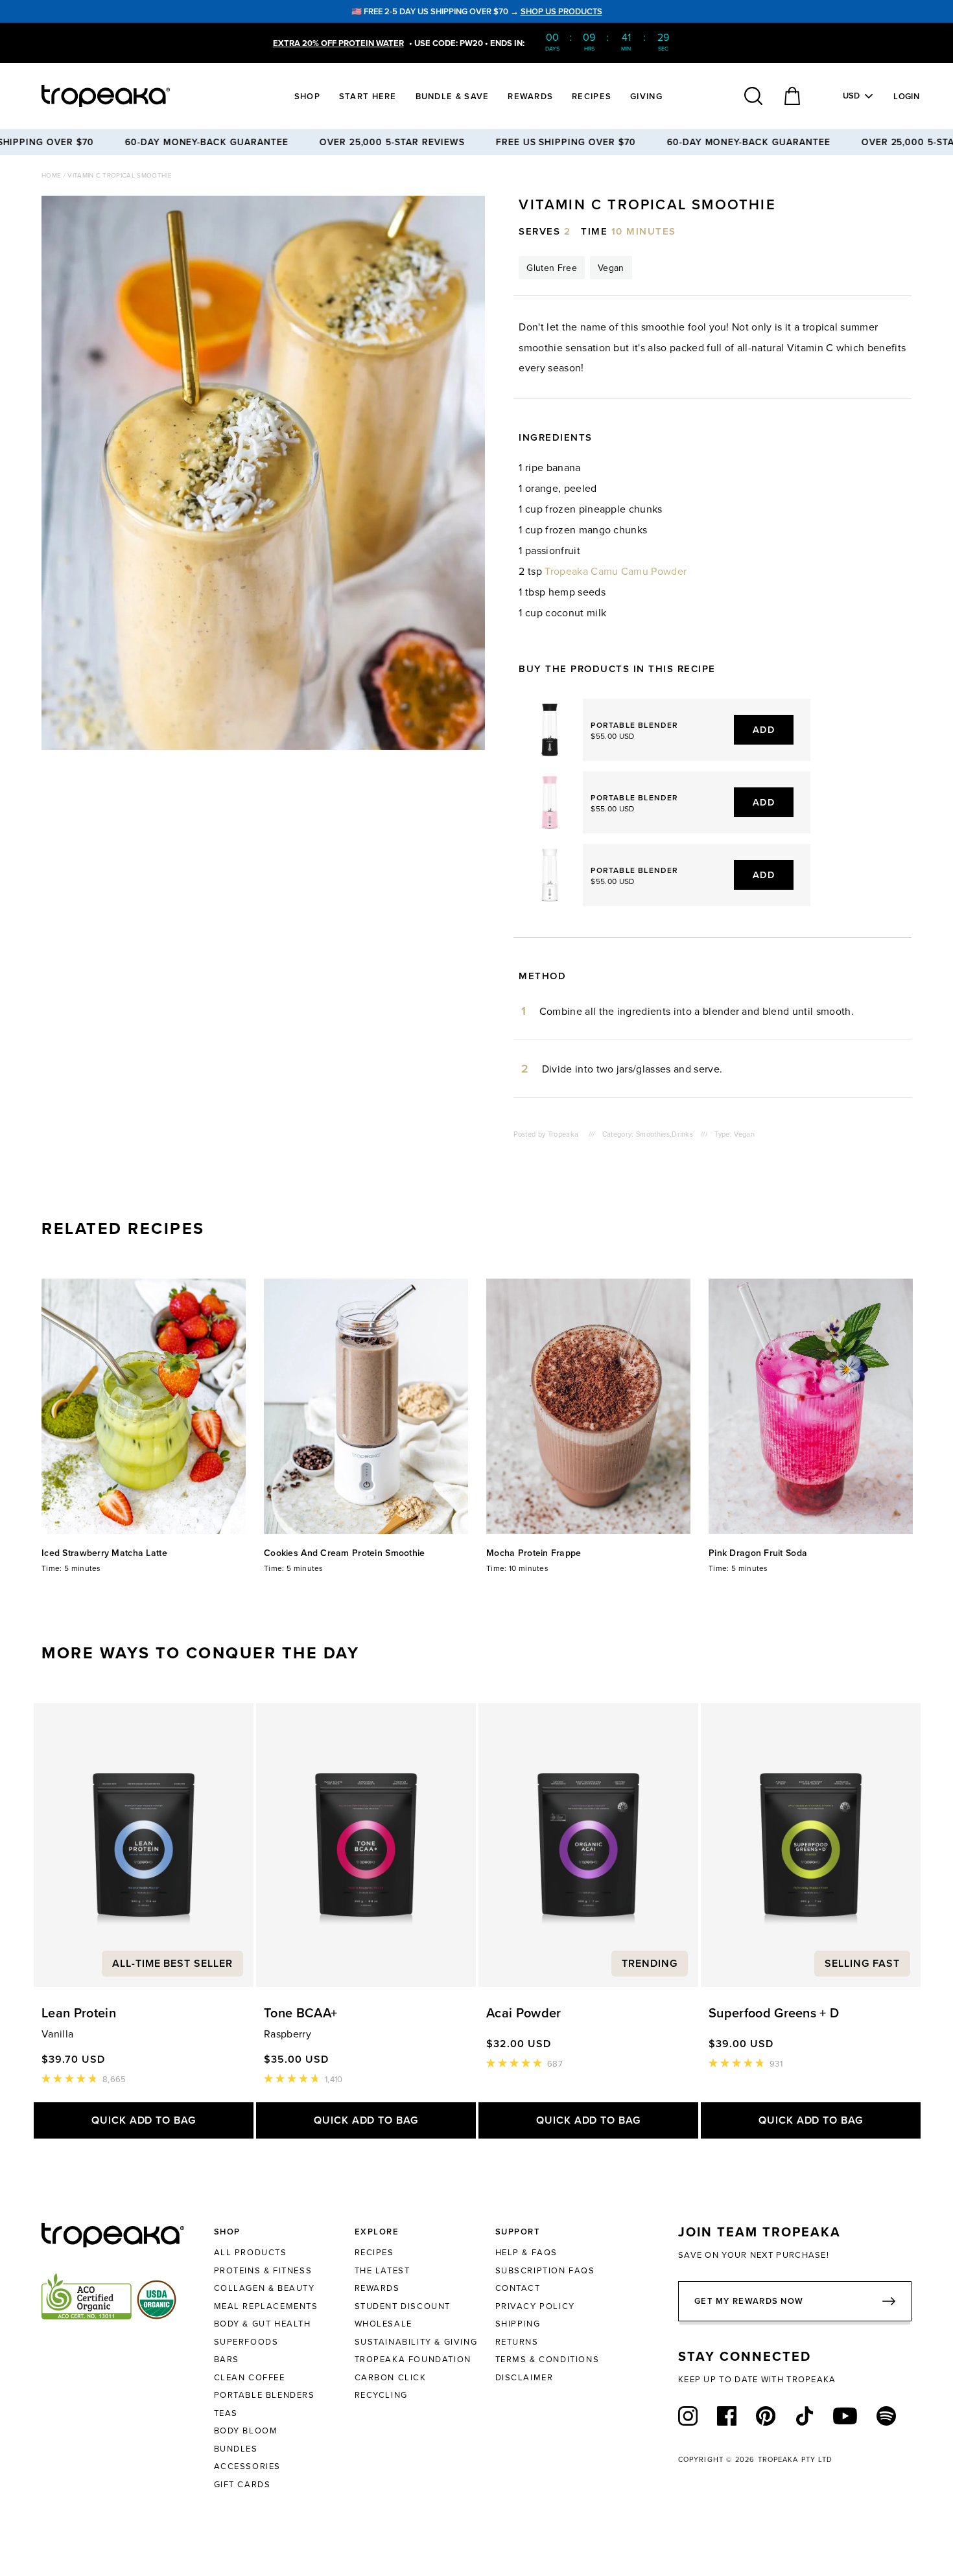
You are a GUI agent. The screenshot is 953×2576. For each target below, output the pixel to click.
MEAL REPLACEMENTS (266, 2306)
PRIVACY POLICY (535, 2306)
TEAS (226, 2413)
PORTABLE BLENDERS (265, 2395)
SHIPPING (518, 2323)
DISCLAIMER (524, 2377)
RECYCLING (381, 2395)
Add (764, 729)
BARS (227, 2359)
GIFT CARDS (242, 2484)
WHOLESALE (383, 2323)
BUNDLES (236, 2448)
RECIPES (374, 2252)
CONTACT (518, 2288)
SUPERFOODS (246, 2341)
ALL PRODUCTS (251, 2252)
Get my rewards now (749, 2301)
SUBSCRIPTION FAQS (545, 2270)
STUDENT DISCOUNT (403, 2306)
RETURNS (517, 2341)
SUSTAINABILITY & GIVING (416, 2341)
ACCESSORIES (248, 2466)
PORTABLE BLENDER (634, 725)
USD (852, 96)
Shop (307, 96)
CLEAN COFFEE (250, 2377)
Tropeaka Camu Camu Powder (616, 571)
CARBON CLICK (391, 2377)
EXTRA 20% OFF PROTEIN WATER (338, 43)
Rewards (530, 96)
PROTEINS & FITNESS (263, 2270)
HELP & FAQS (527, 2252)
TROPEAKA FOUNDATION (413, 2359)
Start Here (368, 96)
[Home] (130, 96)
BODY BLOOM (246, 2430)
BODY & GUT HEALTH (263, 2323)
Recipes (592, 96)
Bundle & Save (453, 96)
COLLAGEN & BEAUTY (265, 2288)
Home (53, 175)
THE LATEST (382, 2270)
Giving (646, 96)
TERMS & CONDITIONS (547, 2359)
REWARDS (377, 2288)
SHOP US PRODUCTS (561, 11)
